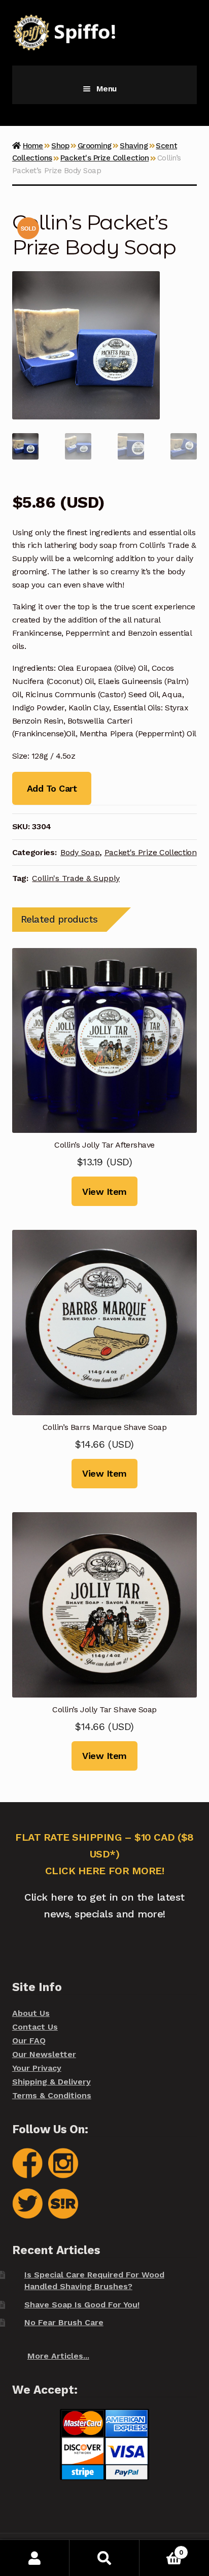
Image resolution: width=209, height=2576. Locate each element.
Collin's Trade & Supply (76, 878)
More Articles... (58, 2356)
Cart (161, 2549)
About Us (31, 2013)
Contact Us (35, 2027)
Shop (60, 146)
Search (104, 2558)
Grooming (95, 146)
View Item (104, 1192)
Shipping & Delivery (51, 2082)
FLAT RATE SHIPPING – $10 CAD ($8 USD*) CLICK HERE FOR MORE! (104, 1854)
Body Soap (80, 852)
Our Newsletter (44, 2054)
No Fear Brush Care (64, 2322)
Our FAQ (29, 2041)
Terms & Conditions (52, 2095)
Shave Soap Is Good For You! (82, 2305)
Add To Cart (52, 788)
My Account (35, 2558)
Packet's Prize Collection (104, 158)
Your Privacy (37, 2068)
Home (33, 146)
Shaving (134, 146)
